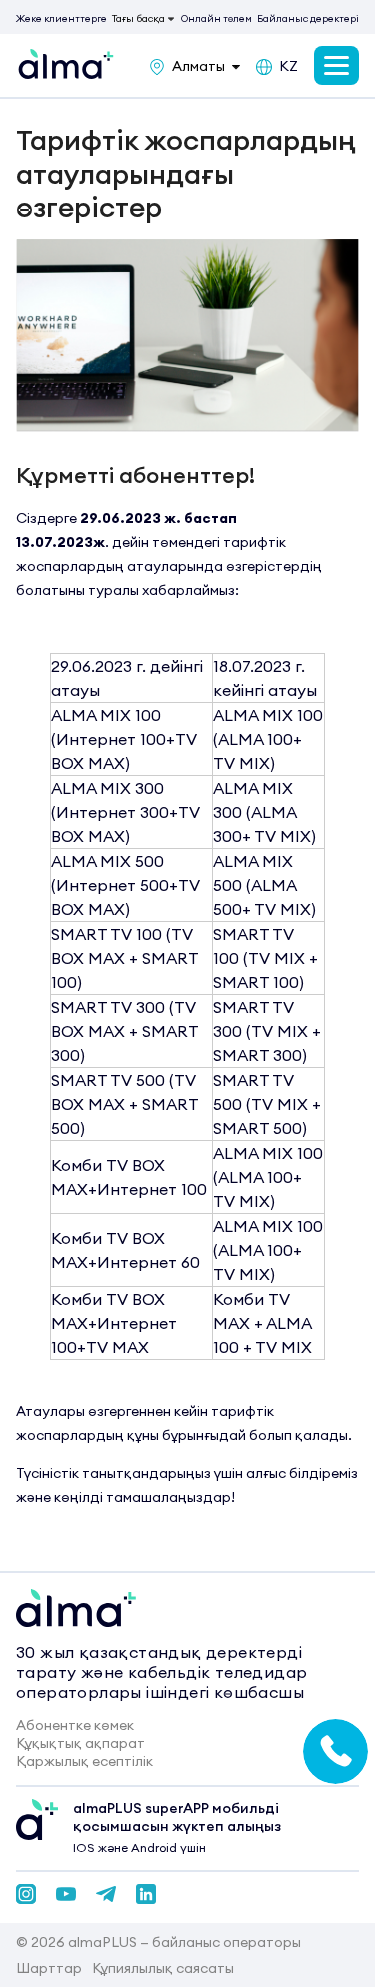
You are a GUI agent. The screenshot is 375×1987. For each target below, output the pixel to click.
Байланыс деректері (308, 18)
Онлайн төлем (216, 18)
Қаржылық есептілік (84, 1761)
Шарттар (49, 1968)
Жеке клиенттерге (61, 18)
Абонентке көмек (75, 1725)
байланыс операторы (226, 1942)
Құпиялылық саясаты (163, 1968)
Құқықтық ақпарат (80, 1743)
